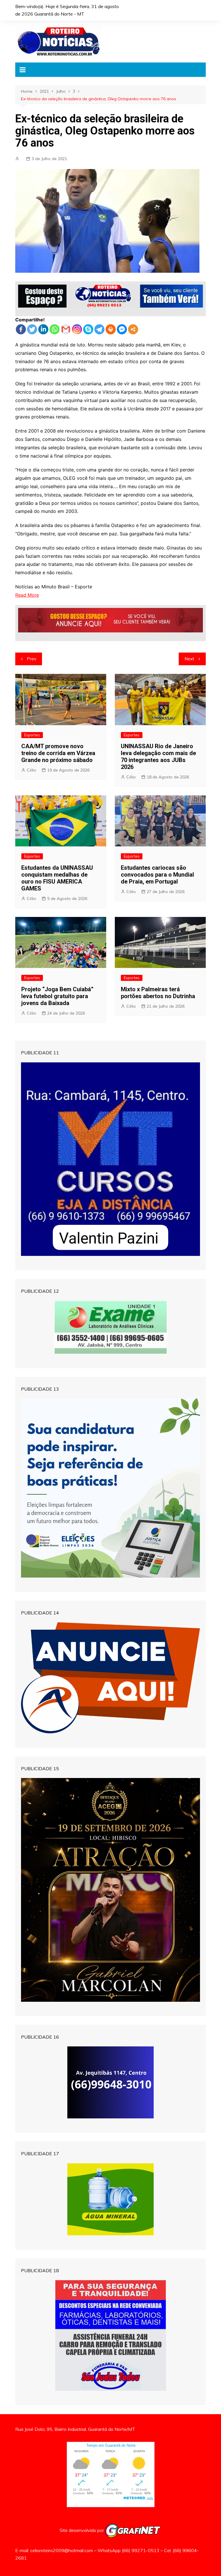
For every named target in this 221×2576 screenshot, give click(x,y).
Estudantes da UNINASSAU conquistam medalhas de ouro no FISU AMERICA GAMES (57, 878)
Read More (27, 595)
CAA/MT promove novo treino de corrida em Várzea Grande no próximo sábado (58, 753)
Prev (32, 659)
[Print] (111, 329)
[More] (133, 329)
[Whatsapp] (55, 329)
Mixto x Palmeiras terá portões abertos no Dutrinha (158, 993)
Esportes (32, 735)
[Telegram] (99, 329)
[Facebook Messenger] (122, 329)
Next (189, 659)
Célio (32, 770)
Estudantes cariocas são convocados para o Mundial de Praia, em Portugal (157, 875)
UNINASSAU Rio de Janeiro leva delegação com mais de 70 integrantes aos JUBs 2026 (158, 757)
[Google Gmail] (66, 329)
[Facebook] (21, 329)
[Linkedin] (43, 329)
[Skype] (88, 329)
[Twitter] (32, 329)
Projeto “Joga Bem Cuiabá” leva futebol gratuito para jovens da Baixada (57, 996)
